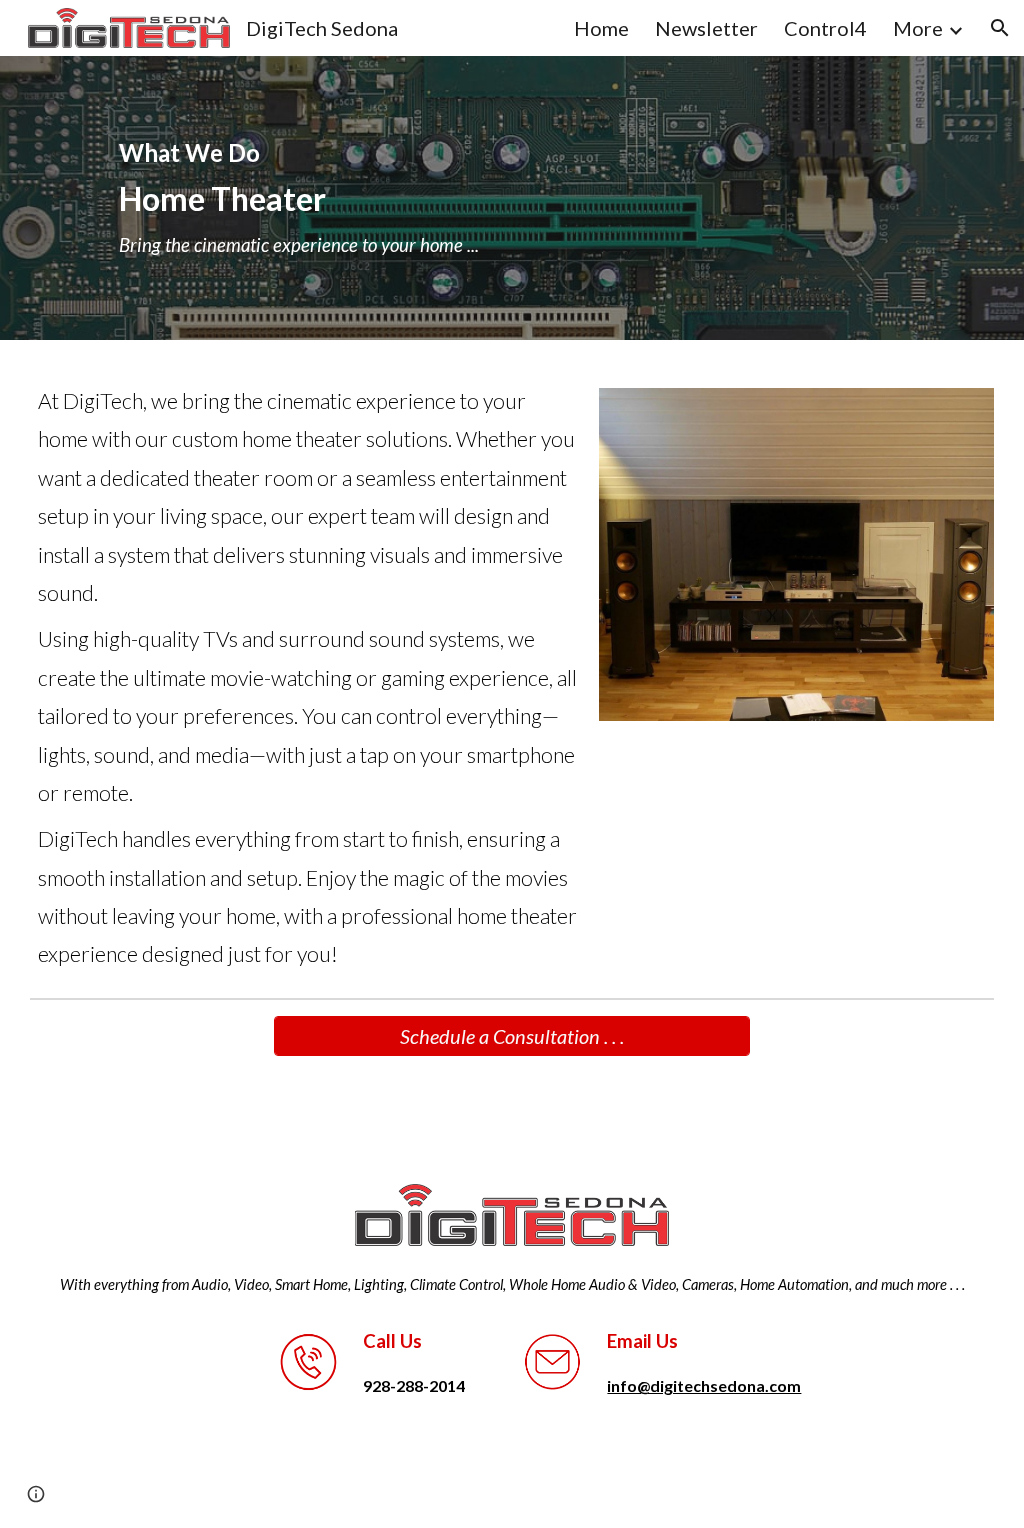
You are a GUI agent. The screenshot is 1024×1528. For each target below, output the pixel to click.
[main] (511, 198)
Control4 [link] (825, 28)
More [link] (918, 28)
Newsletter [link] (706, 28)
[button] (1000, 28)
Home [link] (601, 28)
